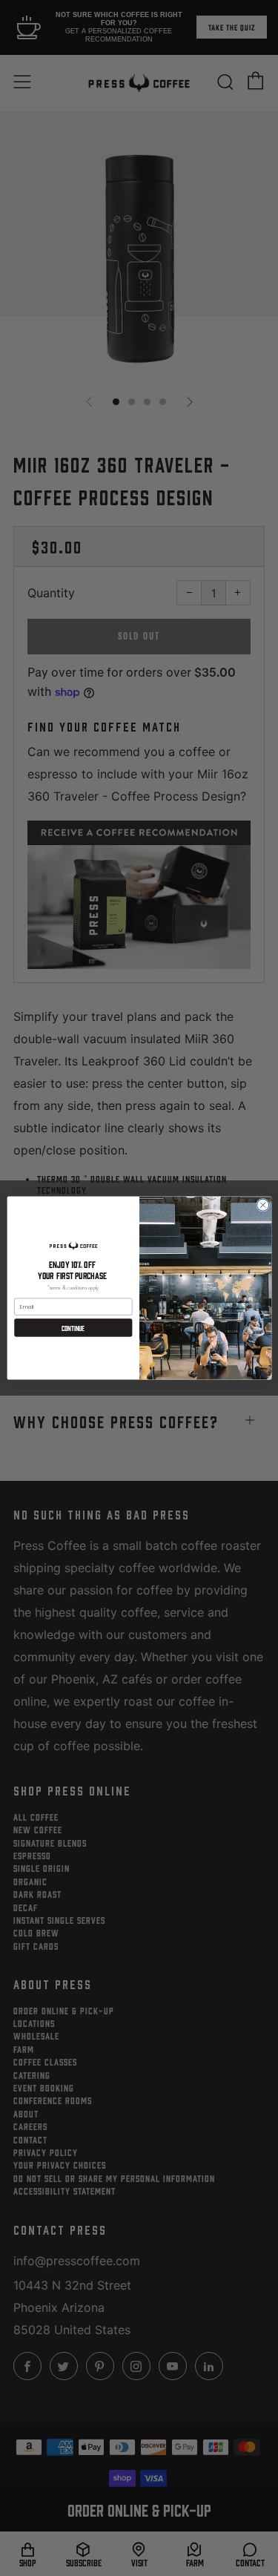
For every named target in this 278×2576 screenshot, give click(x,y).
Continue (73, 1328)
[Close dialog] (262, 1205)
